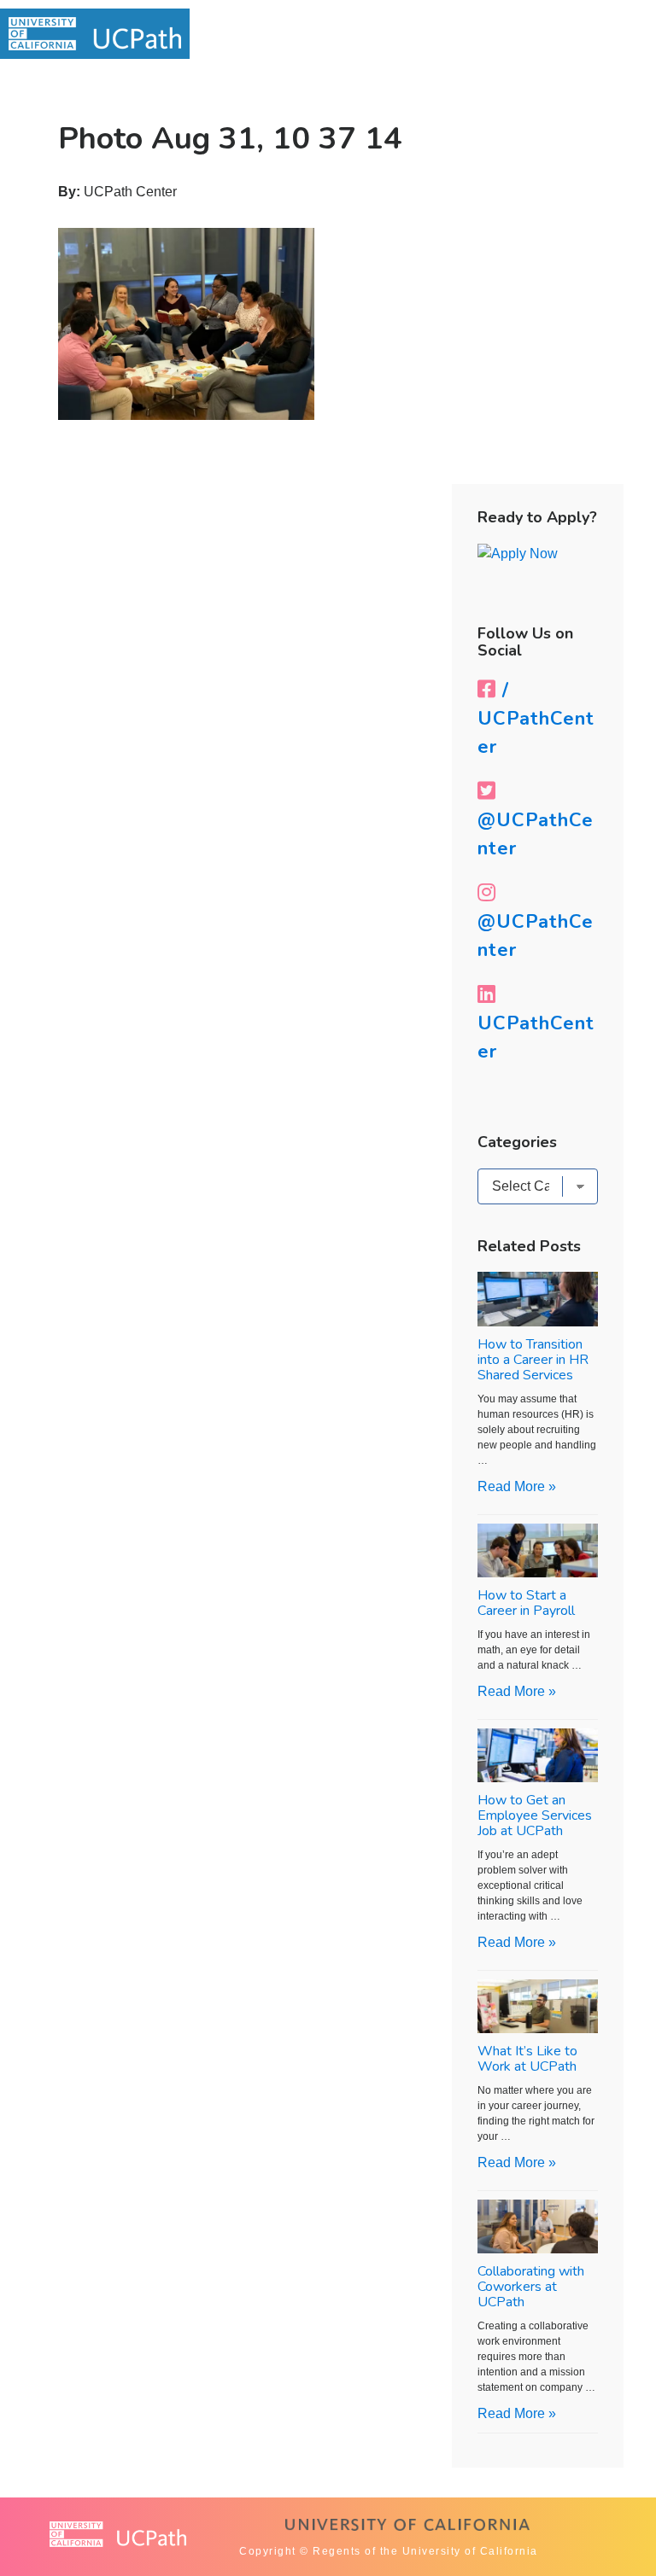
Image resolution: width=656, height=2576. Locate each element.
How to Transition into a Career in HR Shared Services (533, 1360)
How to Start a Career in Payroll (526, 1603)
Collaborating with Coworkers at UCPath (531, 2287)
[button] (610, 35)
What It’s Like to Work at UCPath (527, 2059)
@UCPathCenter (536, 834)
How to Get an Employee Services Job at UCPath (535, 1815)
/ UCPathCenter (536, 719)
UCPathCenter (536, 1037)
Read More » (517, 1486)
